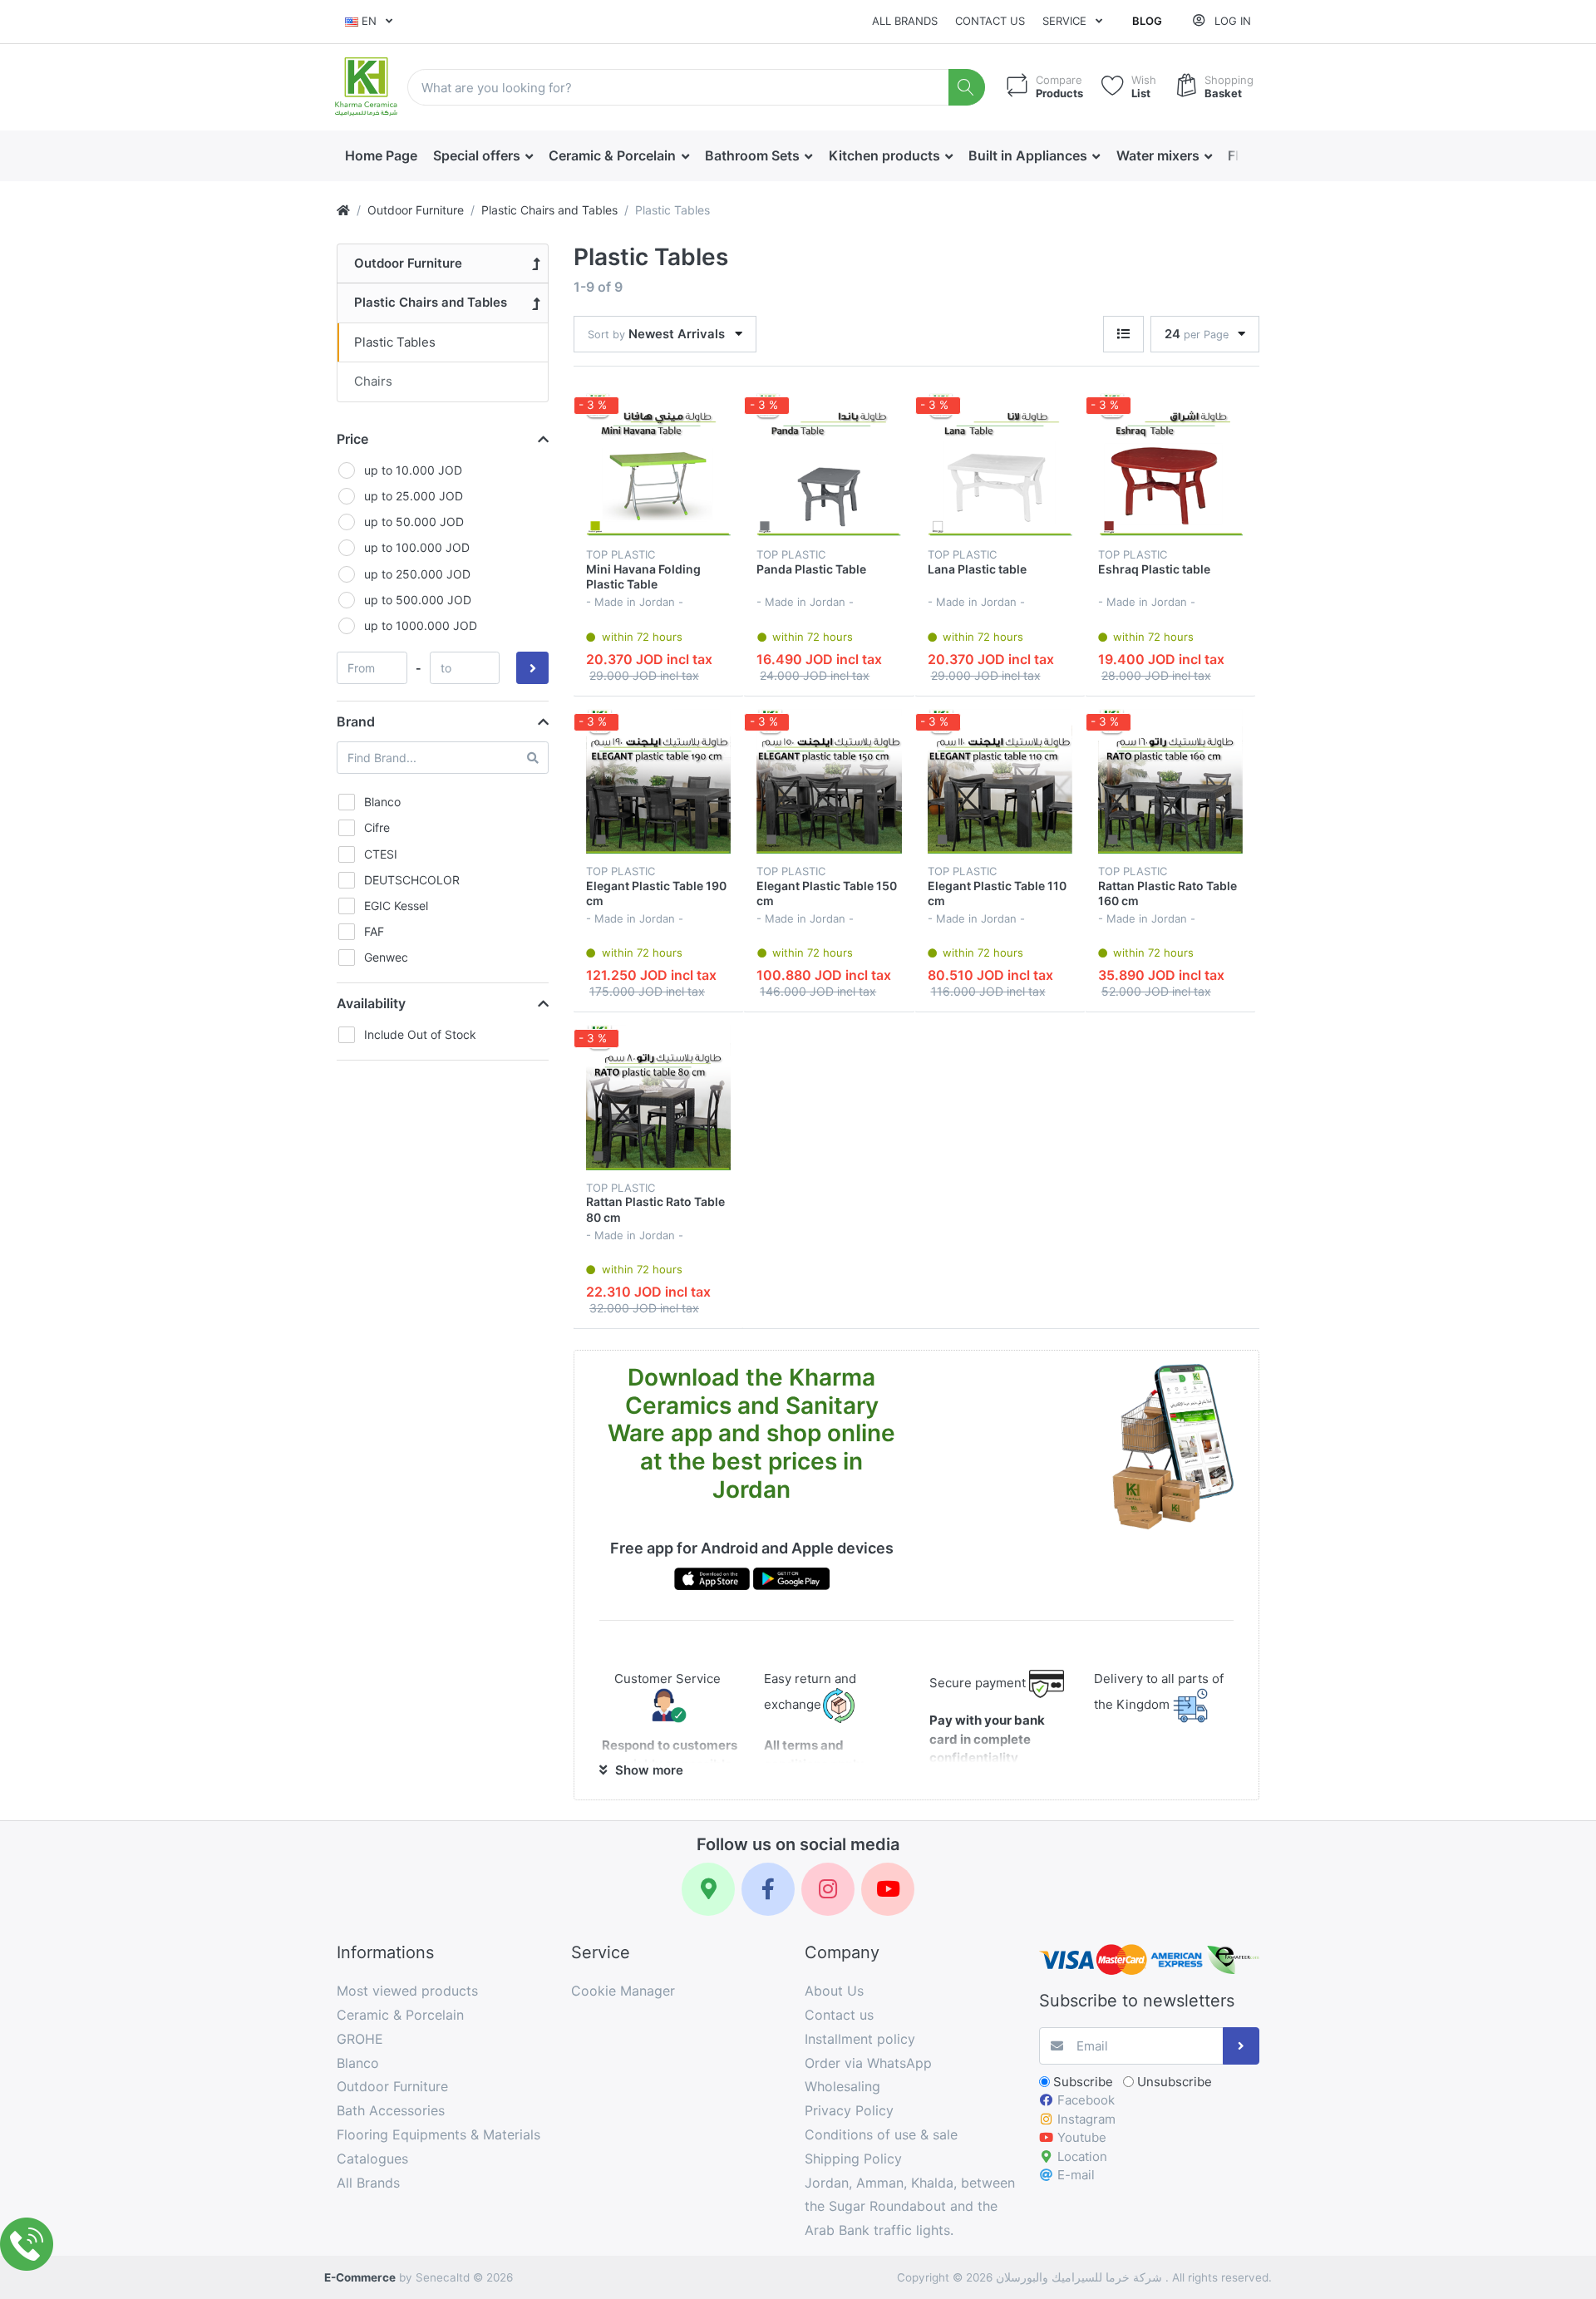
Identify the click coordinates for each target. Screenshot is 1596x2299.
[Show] (1123, 335)
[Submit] (1241, 2046)
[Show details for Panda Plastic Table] (829, 465)
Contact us (990, 21)
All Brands (905, 21)
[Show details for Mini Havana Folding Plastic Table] (658, 465)
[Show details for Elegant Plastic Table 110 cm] (1000, 781)
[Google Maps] (708, 1889)
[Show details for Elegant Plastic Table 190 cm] (658, 781)
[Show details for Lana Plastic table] (1000, 465)
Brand (356, 721)
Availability (371, 1003)
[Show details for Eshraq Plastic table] (1170, 465)
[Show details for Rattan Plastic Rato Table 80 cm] (658, 1097)
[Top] (343, 210)
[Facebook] (768, 1889)
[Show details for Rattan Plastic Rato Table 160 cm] (1170, 781)
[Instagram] (828, 1889)
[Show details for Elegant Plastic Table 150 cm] (829, 781)
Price (352, 439)
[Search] (967, 88)
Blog (1147, 21)
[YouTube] (888, 1889)
